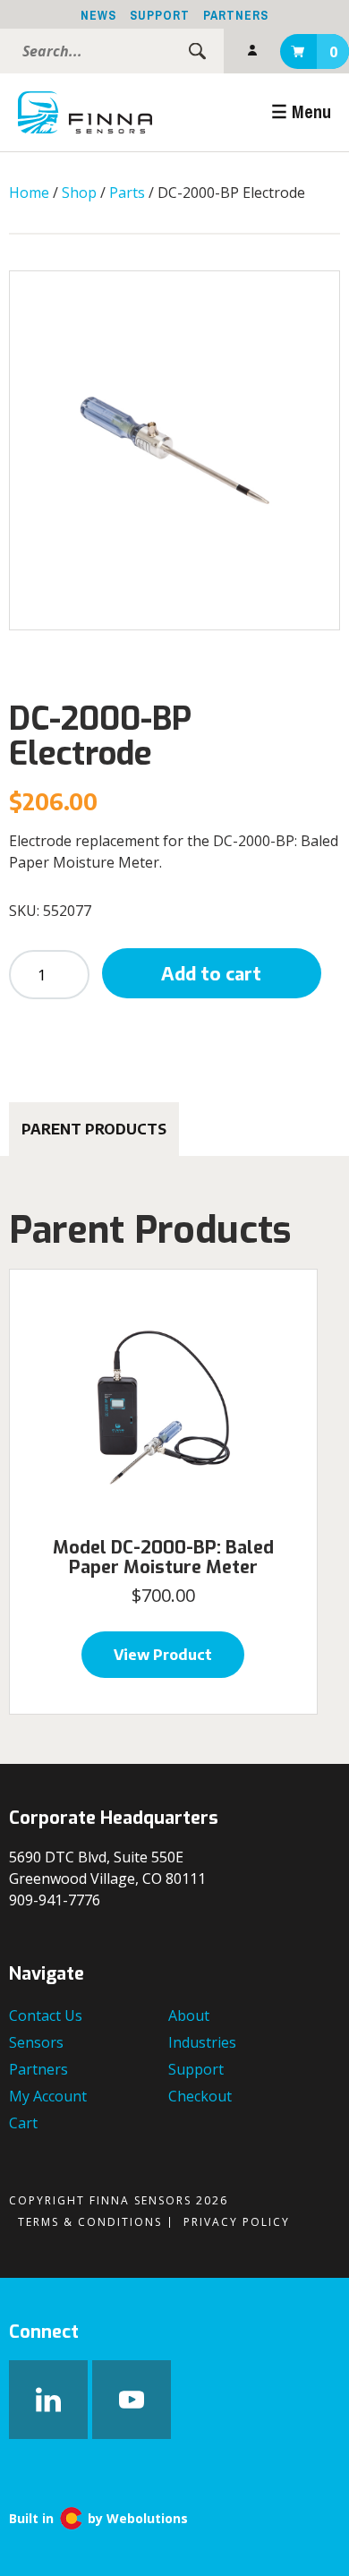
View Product (163, 1655)
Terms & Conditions (90, 2222)
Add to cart (211, 973)
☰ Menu (301, 111)
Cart (333, 52)
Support (160, 15)
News (98, 15)
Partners (236, 15)
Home (29, 193)
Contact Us (46, 2015)
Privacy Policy (237, 2222)
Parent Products (94, 1129)
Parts (127, 193)
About (189, 2015)
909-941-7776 (55, 1900)
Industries (202, 2042)
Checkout (200, 2096)
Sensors (36, 2042)
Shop (79, 193)
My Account (252, 51)
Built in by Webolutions (98, 2518)
